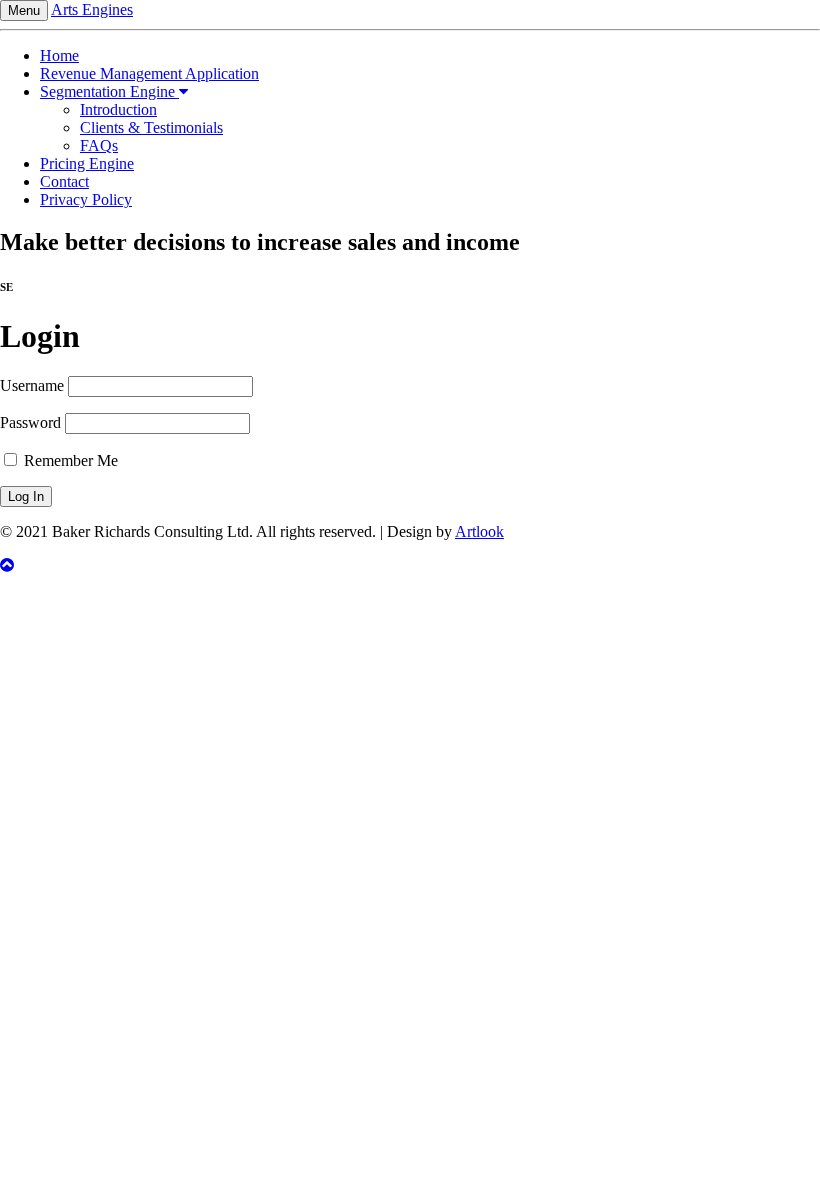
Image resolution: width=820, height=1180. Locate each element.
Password (30, 422)
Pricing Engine (87, 163)
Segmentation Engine (109, 91)
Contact (64, 181)
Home (59, 55)
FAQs (99, 145)
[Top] (410, 566)
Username (32, 385)
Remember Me (69, 460)
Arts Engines (92, 9)
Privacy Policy (86, 199)
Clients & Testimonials (151, 127)
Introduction (118, 109)
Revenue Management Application (149, 73)
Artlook (479, 531)
